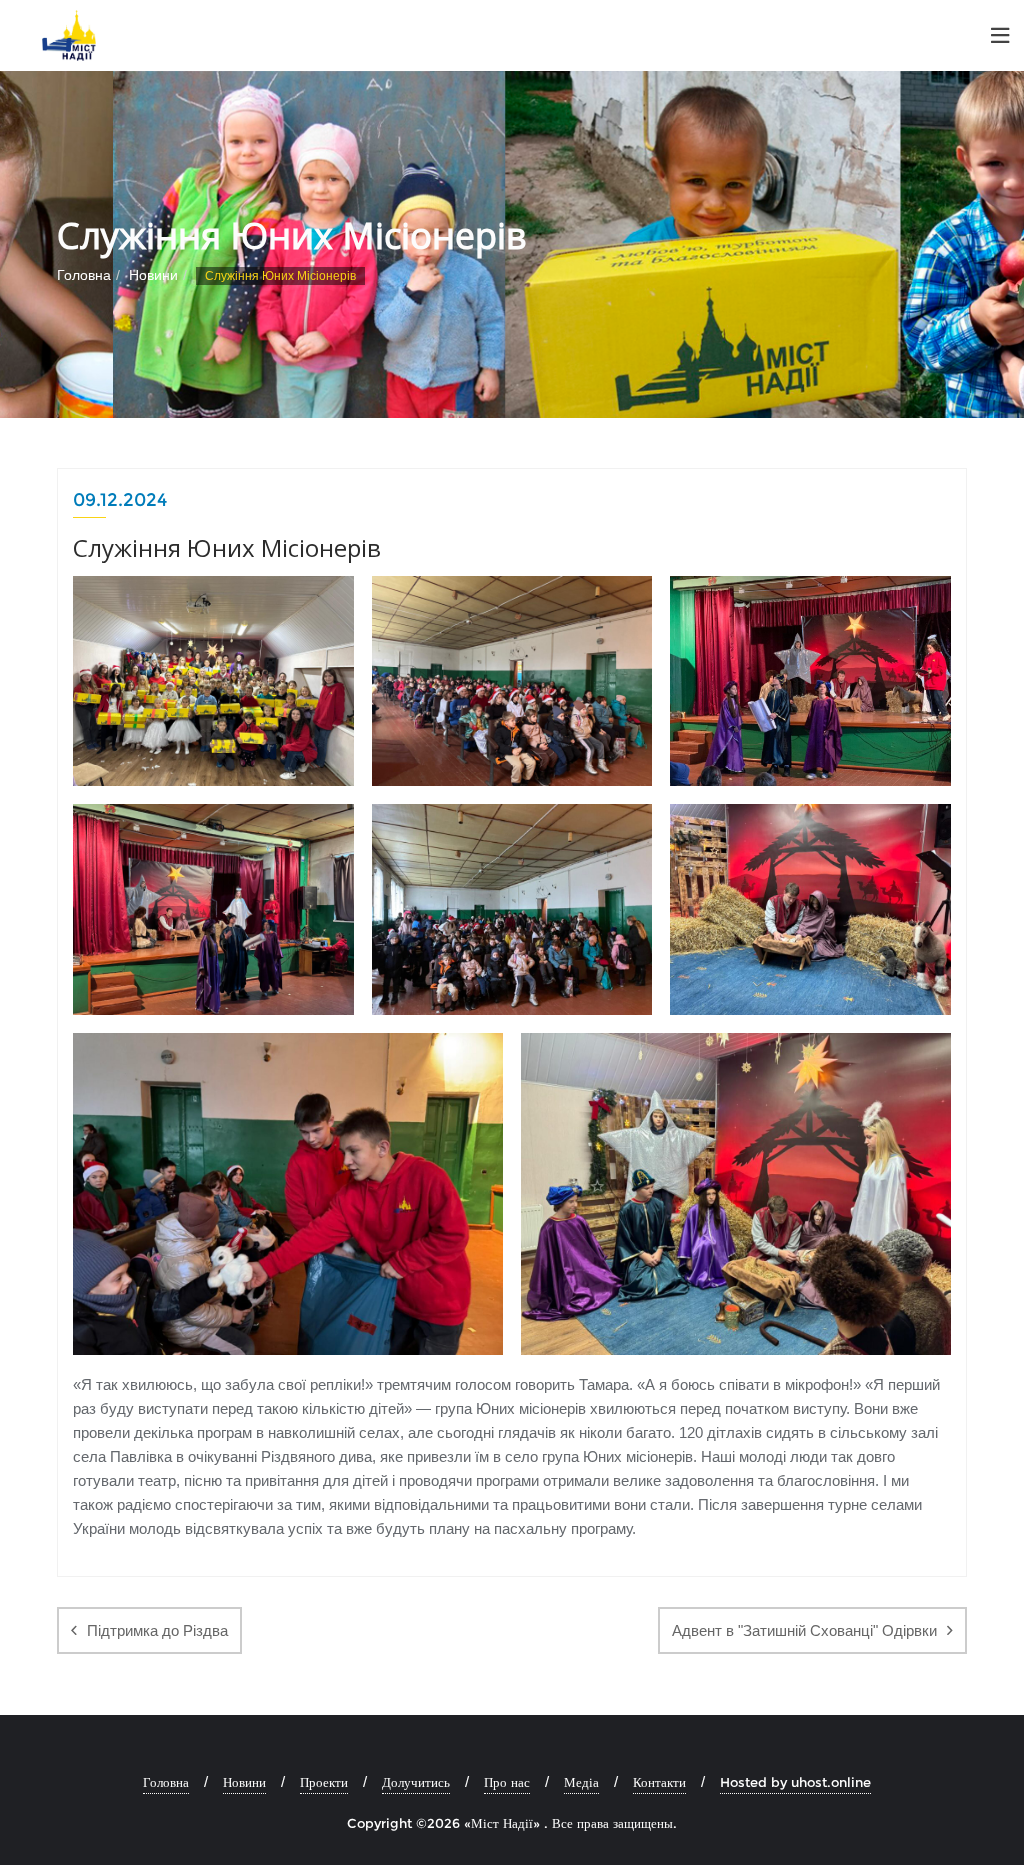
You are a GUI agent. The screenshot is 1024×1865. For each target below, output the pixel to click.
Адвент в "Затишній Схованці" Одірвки (804, 1630)
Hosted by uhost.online (795, 1782)
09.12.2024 (120, 500)
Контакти (659, 1782)
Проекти (324, 1782)
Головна (84, 275)
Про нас (507, 1782)
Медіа (581, 1782)
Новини (153, 275)
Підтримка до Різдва (157, 1630)
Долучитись (416, 1782)
